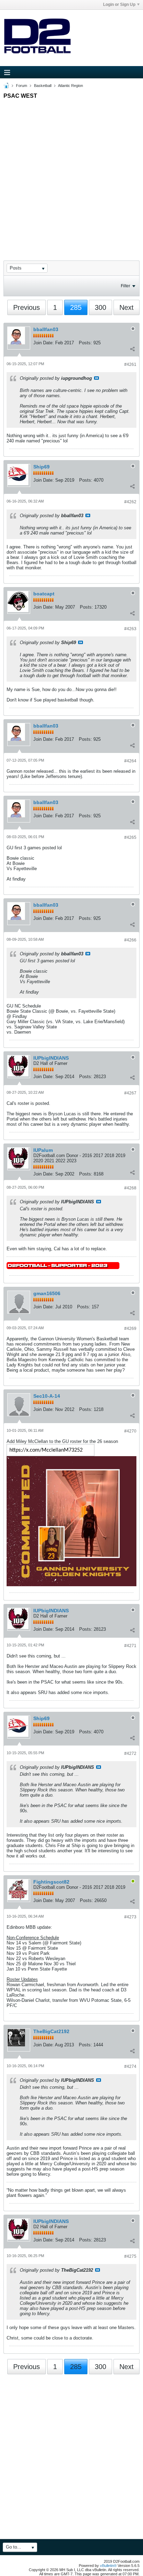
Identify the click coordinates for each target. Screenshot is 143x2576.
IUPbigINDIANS (51, 1058)
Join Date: (44, 343)
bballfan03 (46, 329)
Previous (27, 307)
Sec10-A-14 (47, 1396)
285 (76, 307)
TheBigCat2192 (51, 2031)
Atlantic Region (70, 86)
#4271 (130, 1646)
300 (100, 307)
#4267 (130, 1093)
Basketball (43, 86)
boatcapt (44, 594)
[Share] (132, 349)
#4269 (130, 1329)
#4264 (130, 761)
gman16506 (47, 1293)
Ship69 (41, 467)
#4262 (130, 502)
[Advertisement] (71, 174)
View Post (96, 378)
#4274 (130, 2067)
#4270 (130, 1431)
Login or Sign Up (119, 5)
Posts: (85, 343)
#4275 (130, 2256)
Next (127, 307)
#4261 (130, 364)
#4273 (130, 1917)
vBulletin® (108, 2566)
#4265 (130, 837)
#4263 (130, 629)
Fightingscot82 (51, 1882)
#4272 (130, 1754)
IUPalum (43, 1150)
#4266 (130, 940)
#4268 (130, 1188)
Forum (22, 86)
